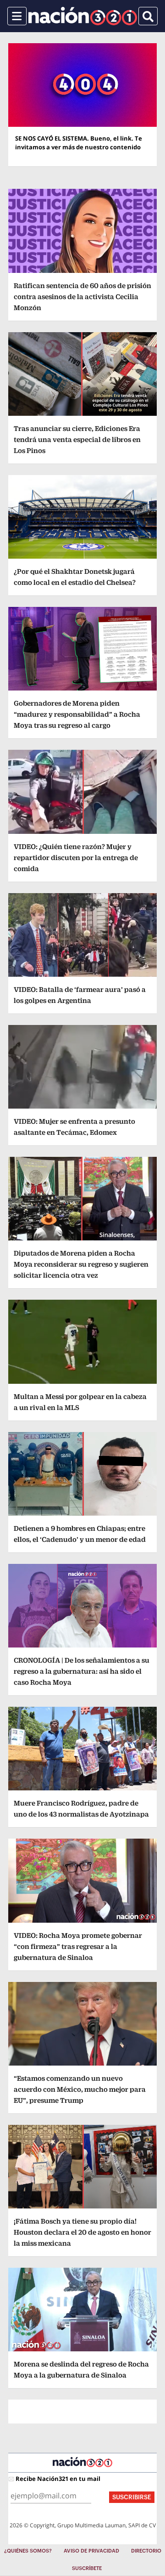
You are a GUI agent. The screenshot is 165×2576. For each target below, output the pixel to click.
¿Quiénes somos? (28, 2551)
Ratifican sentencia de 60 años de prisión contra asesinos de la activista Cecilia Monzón (82, 297)
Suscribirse (132, 2497)
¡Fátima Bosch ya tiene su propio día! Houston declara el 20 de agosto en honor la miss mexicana (82, 2232)
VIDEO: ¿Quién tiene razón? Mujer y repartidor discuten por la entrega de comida (76, 858)
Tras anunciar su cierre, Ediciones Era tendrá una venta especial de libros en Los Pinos (77, 439)
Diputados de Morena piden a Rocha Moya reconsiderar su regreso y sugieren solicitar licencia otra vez (81, 1264)
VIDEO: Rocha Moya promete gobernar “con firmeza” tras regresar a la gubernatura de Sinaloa (78, 1946)
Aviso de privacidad (91, 2551)
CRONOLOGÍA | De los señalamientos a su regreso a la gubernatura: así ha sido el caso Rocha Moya (82, 1671)
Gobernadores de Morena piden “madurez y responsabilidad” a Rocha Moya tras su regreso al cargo (77, 714)
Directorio (146, 2551)
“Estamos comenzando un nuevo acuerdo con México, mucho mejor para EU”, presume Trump (80, 2089)
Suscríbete (87, 2568)
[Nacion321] (83, 16)
